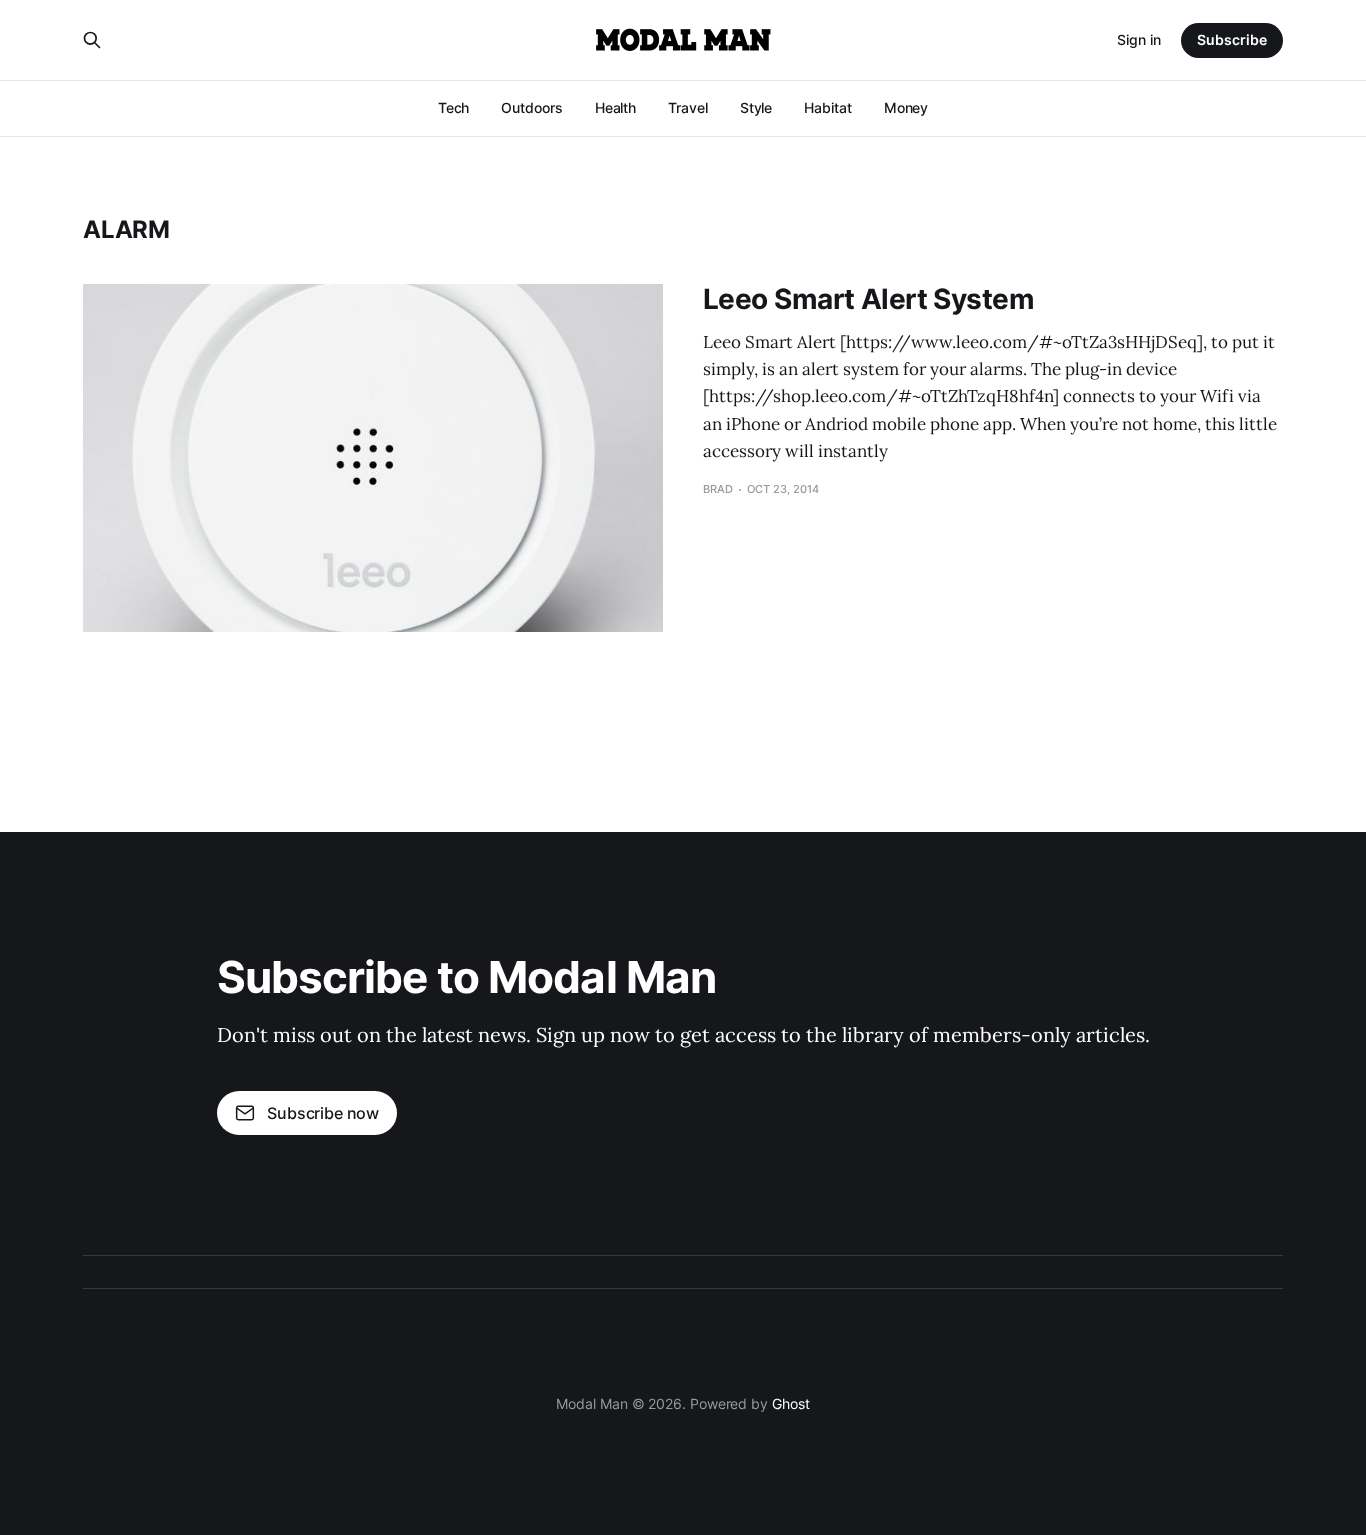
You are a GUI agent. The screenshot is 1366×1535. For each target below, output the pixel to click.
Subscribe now (323, 1113)
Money (906, 107)
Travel (688, 107)
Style (756, 107)
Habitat (827, 107)
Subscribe (1232, 39)
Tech (454, 107)
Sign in (1139, 39)
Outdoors (531, 107)
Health (616, 107)
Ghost (791, 1403)
